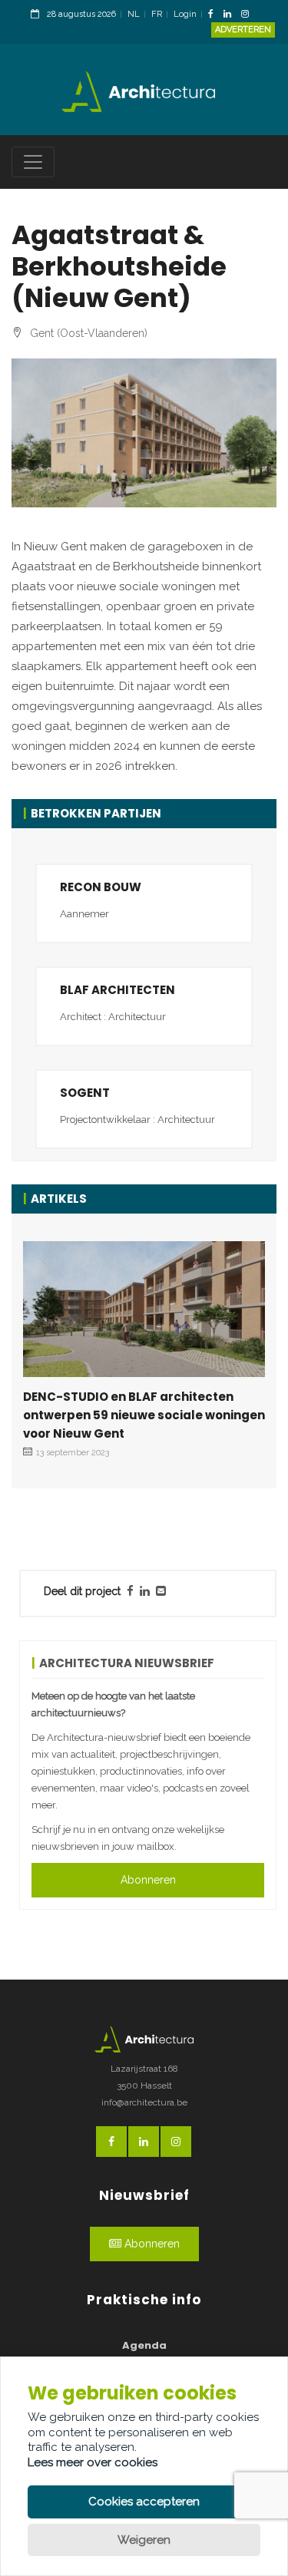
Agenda (144, 2345)
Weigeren (144, 2540)
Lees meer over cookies (93, 2462)
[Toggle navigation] (33, 162)
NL (134, 14)
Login (185, 14)
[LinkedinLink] (231, 15)
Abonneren (148, 1880)
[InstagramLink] (249, 15)
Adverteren (243, 30)
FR (157, 14)
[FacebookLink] (215, 15)
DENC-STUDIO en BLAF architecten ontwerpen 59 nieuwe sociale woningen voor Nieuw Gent (144, 1415)
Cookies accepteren (144, 2502)
